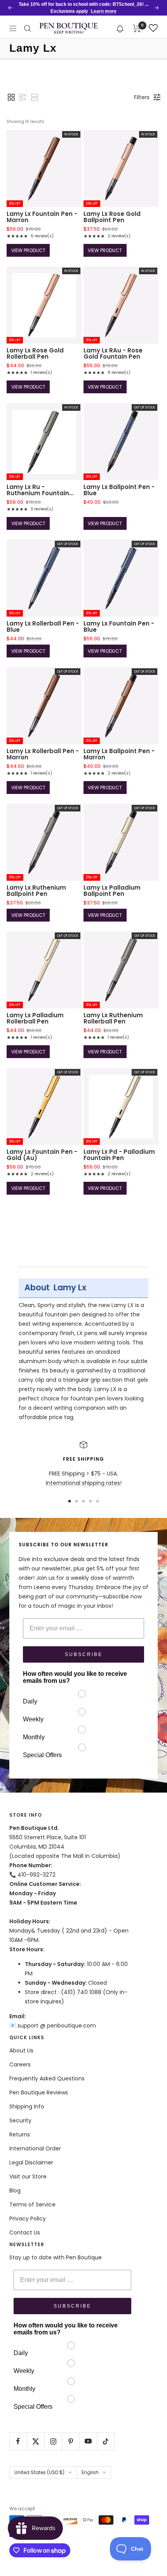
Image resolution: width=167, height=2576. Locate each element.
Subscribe (84, 1654)
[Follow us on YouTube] (88, 2441)
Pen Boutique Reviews (39, 2092)
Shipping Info (27, 2106)
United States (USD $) (39, 2472)
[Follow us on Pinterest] (70, 2441)
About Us (21, 2050)
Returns (20, 2134)
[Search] (28, 28)
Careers (20, 2064)
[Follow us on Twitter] (36, 2441)
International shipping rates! (84, 1483)
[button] (120, 28)
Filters (142, 97)
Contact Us (25, 2233)
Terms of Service (32, 2204)
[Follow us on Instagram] (53, 2441)
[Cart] (137, 28)
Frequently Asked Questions (47, 2078)
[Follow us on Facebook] (18, 2441)
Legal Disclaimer (31, 2162)
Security (20, 2120)
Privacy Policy (28, 2219)
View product (28, 250)
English (90, 2472)
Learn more (104, 11)
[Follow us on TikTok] (105, 2441)
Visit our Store (28, 2176)
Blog (15, 2190)
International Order (35, 2148)
